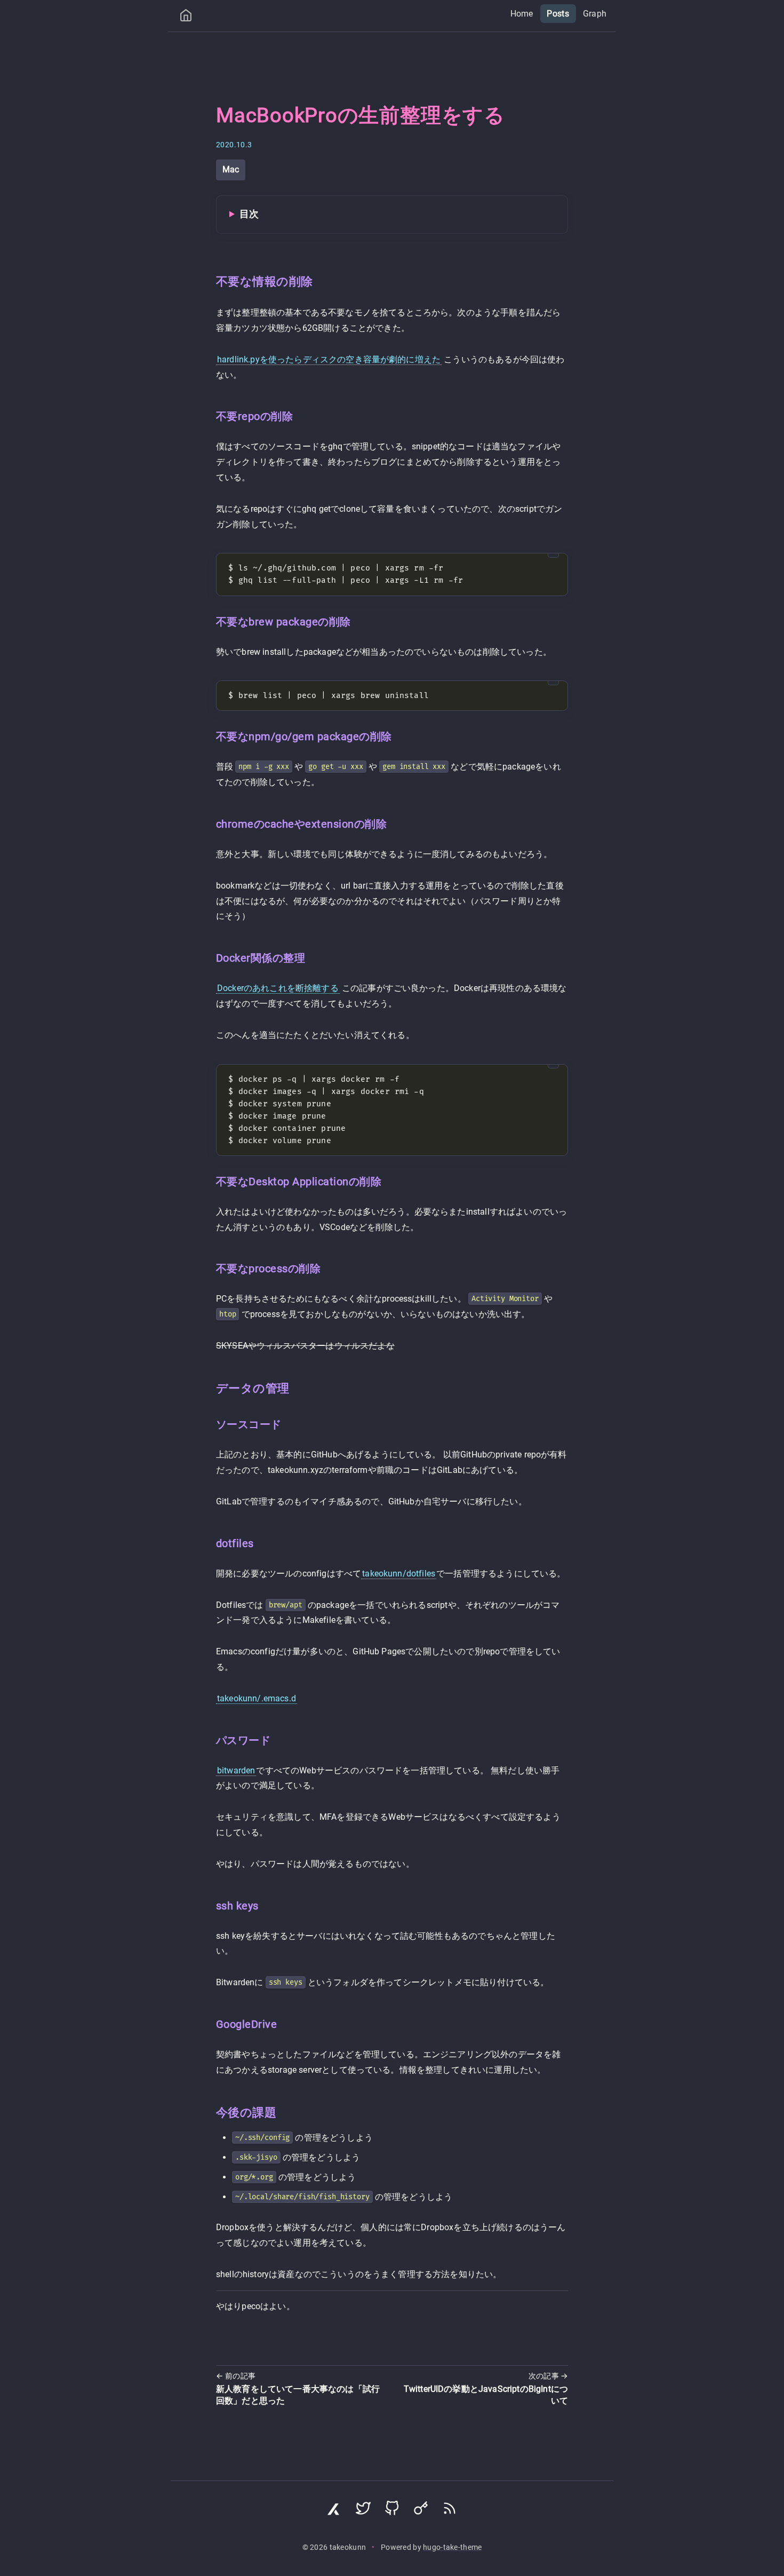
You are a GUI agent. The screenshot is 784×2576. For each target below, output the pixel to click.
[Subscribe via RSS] (450, 2511)
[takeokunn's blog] (186, 18)
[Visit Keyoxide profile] (421, 2511)
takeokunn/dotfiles (399, 1574)
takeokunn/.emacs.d (257, 1698)
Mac (231, 169)
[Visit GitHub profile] (392, 2511)
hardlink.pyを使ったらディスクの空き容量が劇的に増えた (329, 359)
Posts (558, 14)
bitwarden (236, 1770)
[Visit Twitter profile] (363, 2511)
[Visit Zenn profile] (334, 2511)
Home (522, 14)
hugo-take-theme (452, 2547)
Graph (595, 14)
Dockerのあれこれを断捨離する (278, 988)
